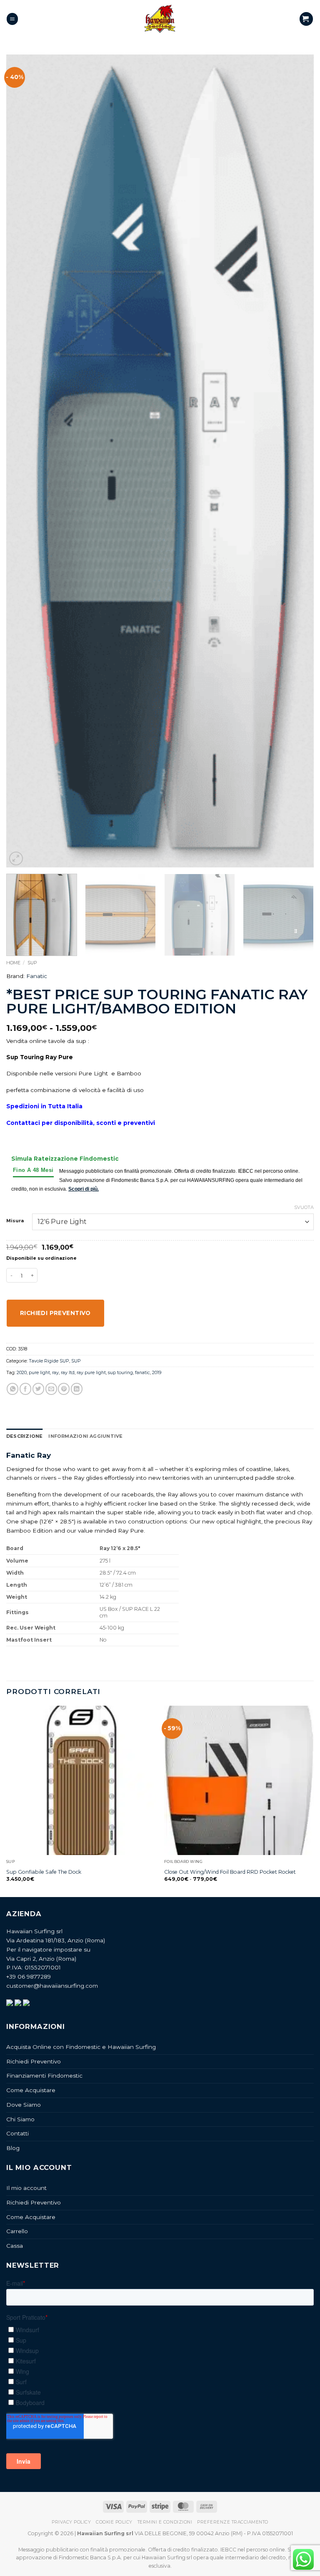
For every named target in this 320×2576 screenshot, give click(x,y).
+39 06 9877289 (29, 1977)
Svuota (304, 1207)
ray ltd (68, 1372)
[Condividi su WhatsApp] (12, 1389)
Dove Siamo (24, 2105)
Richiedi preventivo (55, 1313)
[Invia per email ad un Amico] (51, 1389)
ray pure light (91, 1372)
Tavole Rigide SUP (49, 1361)
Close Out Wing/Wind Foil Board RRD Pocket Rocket (230, 1872)
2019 (157, 1372)
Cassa (15, 2246)
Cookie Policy (114, 2522)
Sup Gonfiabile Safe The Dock (44, 1872)
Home (13, 963)
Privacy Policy (71, 2522)
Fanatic (37, 976)
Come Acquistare (31, 2090)
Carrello (17, 2231)
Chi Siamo (20, 2119)
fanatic (142, 1372)
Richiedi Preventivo (34, 2061)
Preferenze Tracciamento (233, 2522)
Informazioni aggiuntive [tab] (85, 1436)
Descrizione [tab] (24, 1436)
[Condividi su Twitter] (38, 1389)
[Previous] (23, 461)
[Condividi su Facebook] (25, 1389)
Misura (15, 1221)
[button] (12, 19)
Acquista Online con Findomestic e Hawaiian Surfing (81, 2047)
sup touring (120, 1372)
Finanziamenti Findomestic (44, 2076)
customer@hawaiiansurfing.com (52, 1986)
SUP (32, 963)
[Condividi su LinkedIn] (77, 1389)
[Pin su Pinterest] (64, 1389)
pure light (39, 1372)
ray (55, 1372)
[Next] (297, 461)
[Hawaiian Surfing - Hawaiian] (160, 19)
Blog (13, 2148)
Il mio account (26, 2188)
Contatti (17, 2133)
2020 (22, 1372)
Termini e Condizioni (165, 2522)
